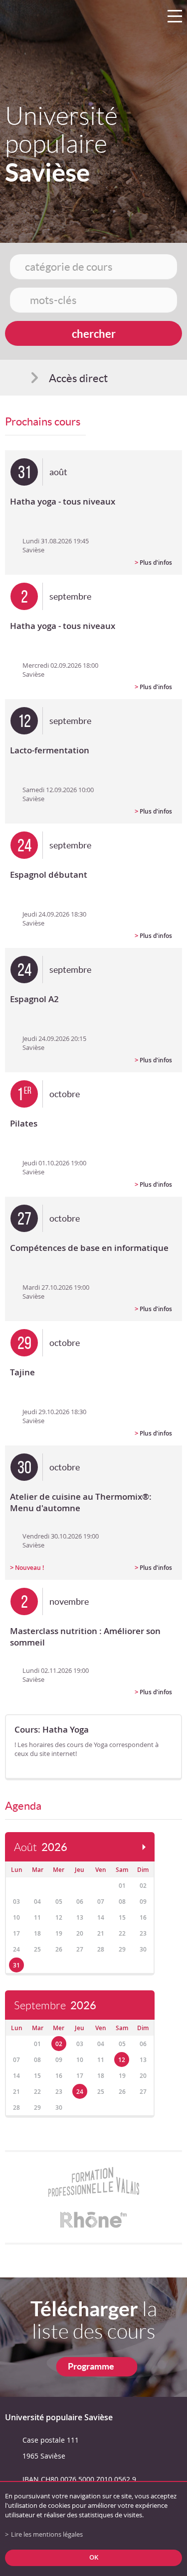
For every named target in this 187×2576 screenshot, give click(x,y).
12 (122, 2060)
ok (94, 2557)
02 (59, 2044)
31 (16, 1965)
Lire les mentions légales (47, 2534)
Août (41, 1847)
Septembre (55, 2006)
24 (80, 2092)
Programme (91, 2366)
